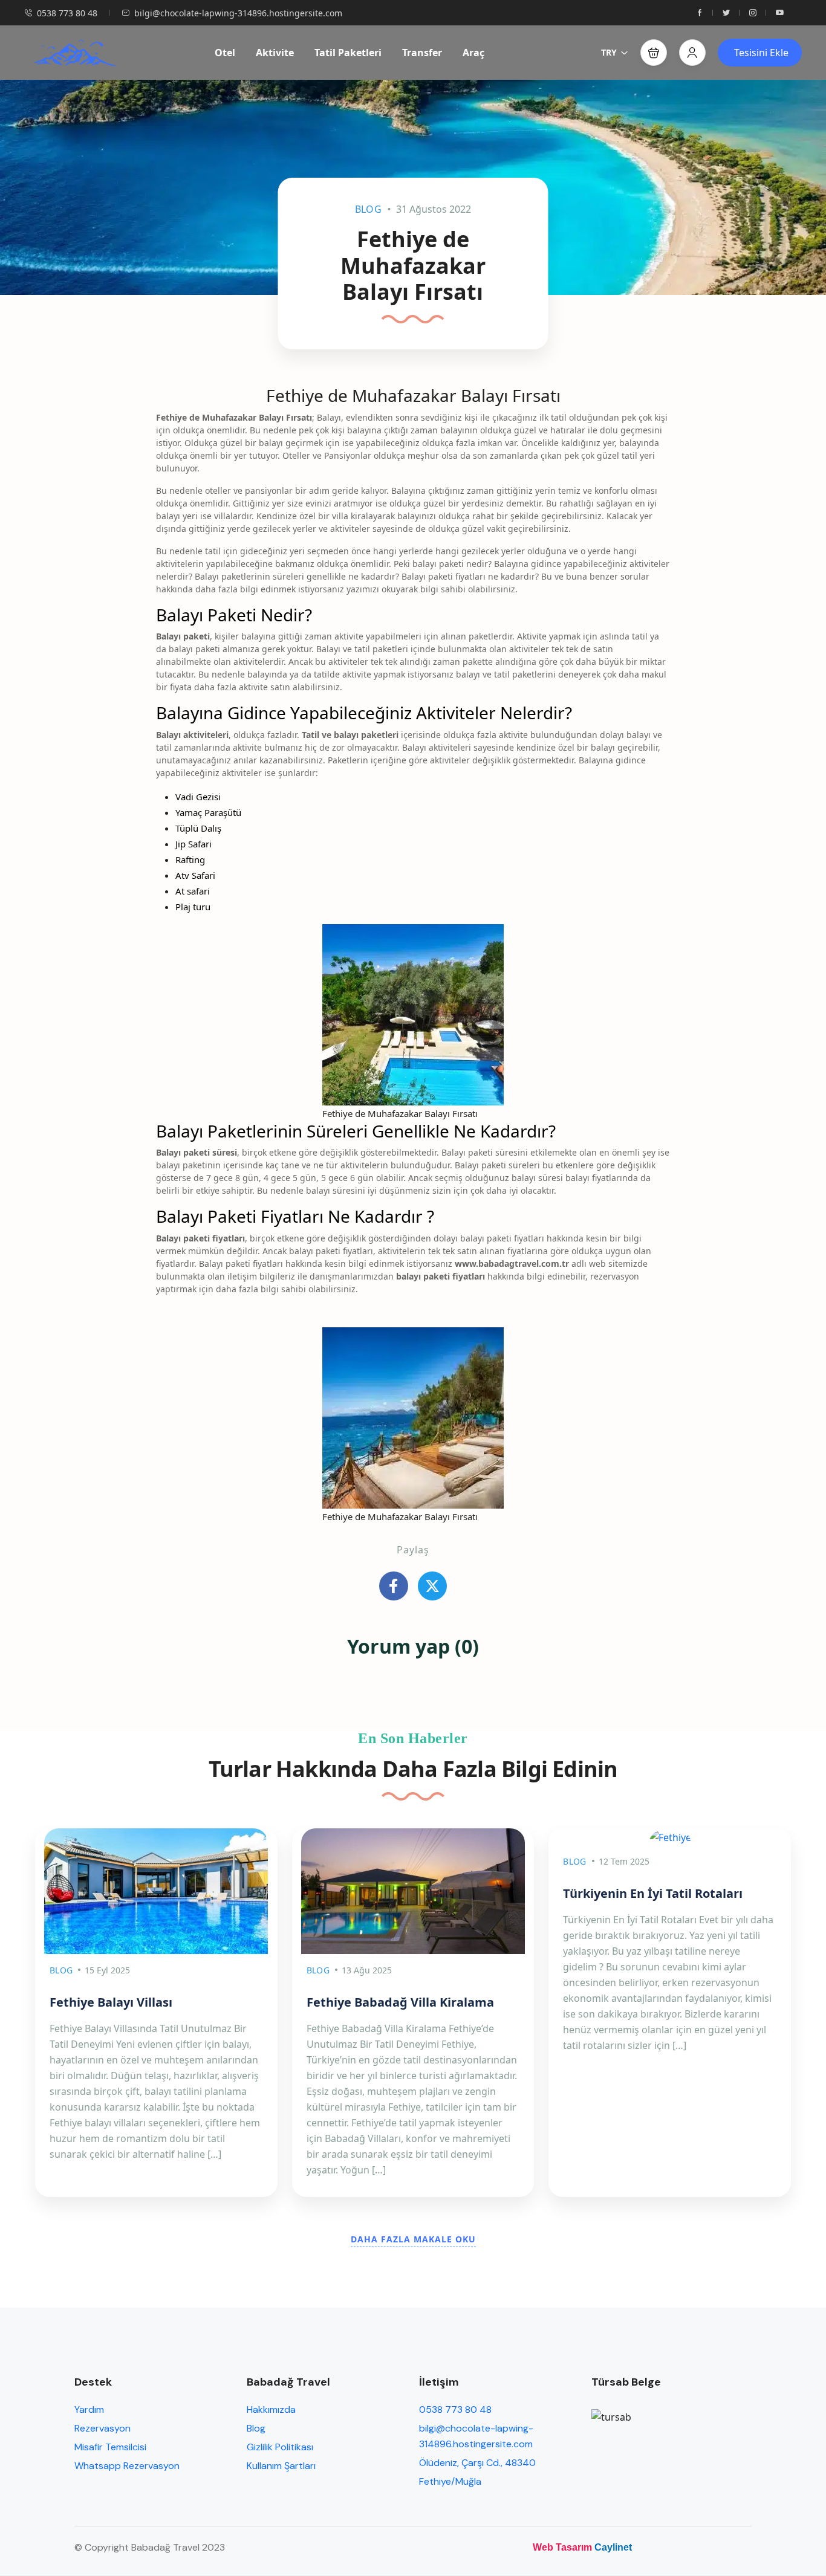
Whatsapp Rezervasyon (127, 2466)
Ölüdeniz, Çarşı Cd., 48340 (477, 2463)
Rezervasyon (102, 2428)
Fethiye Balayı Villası (111, 2002)
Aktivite (275, 53)
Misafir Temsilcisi (110, 2447)
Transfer (422, 53)
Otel (225, 53)
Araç (473, 53)
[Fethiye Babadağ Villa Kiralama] (413, 1891)
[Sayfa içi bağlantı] (700, 13)
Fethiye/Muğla (450, 2481)
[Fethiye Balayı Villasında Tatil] (156, 1891)
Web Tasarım (562, 2547)
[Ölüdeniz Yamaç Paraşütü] (75, 53)
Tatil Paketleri (348, 53)
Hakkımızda (271, 2409)
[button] (654, 53)
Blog (368, 209)
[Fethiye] (670, 1837)
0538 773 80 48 (67, 13)
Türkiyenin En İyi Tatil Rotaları (653, 1893)
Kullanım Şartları (281, 2466)
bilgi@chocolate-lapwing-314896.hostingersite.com (238, 13)
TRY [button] (609, 52)
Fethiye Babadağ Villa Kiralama (400, 2002)
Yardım (89, 2409)
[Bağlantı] (394, 1586)
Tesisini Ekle (761, 53)
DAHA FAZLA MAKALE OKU (413, 2239)
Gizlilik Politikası (280, 2447)
